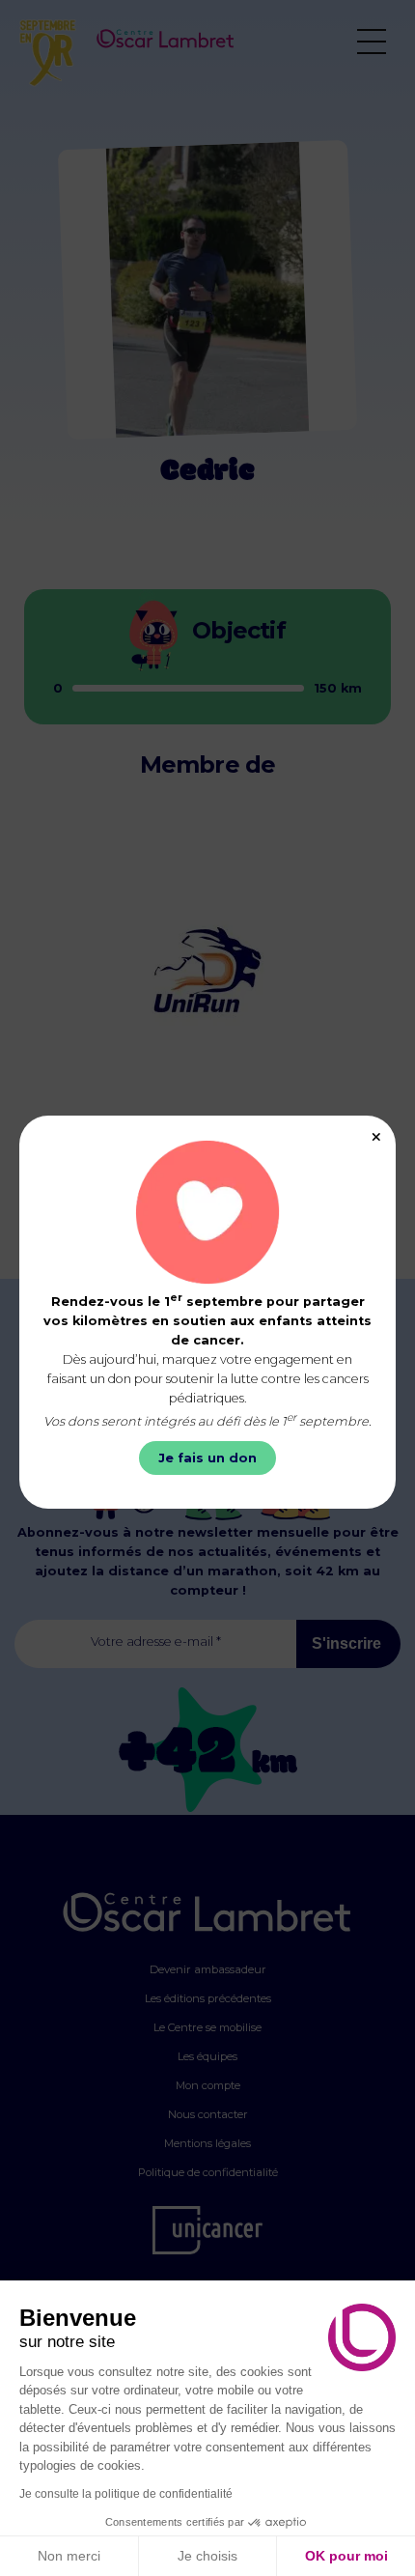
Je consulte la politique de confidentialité (126, 2494)
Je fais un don (207, 1458)
